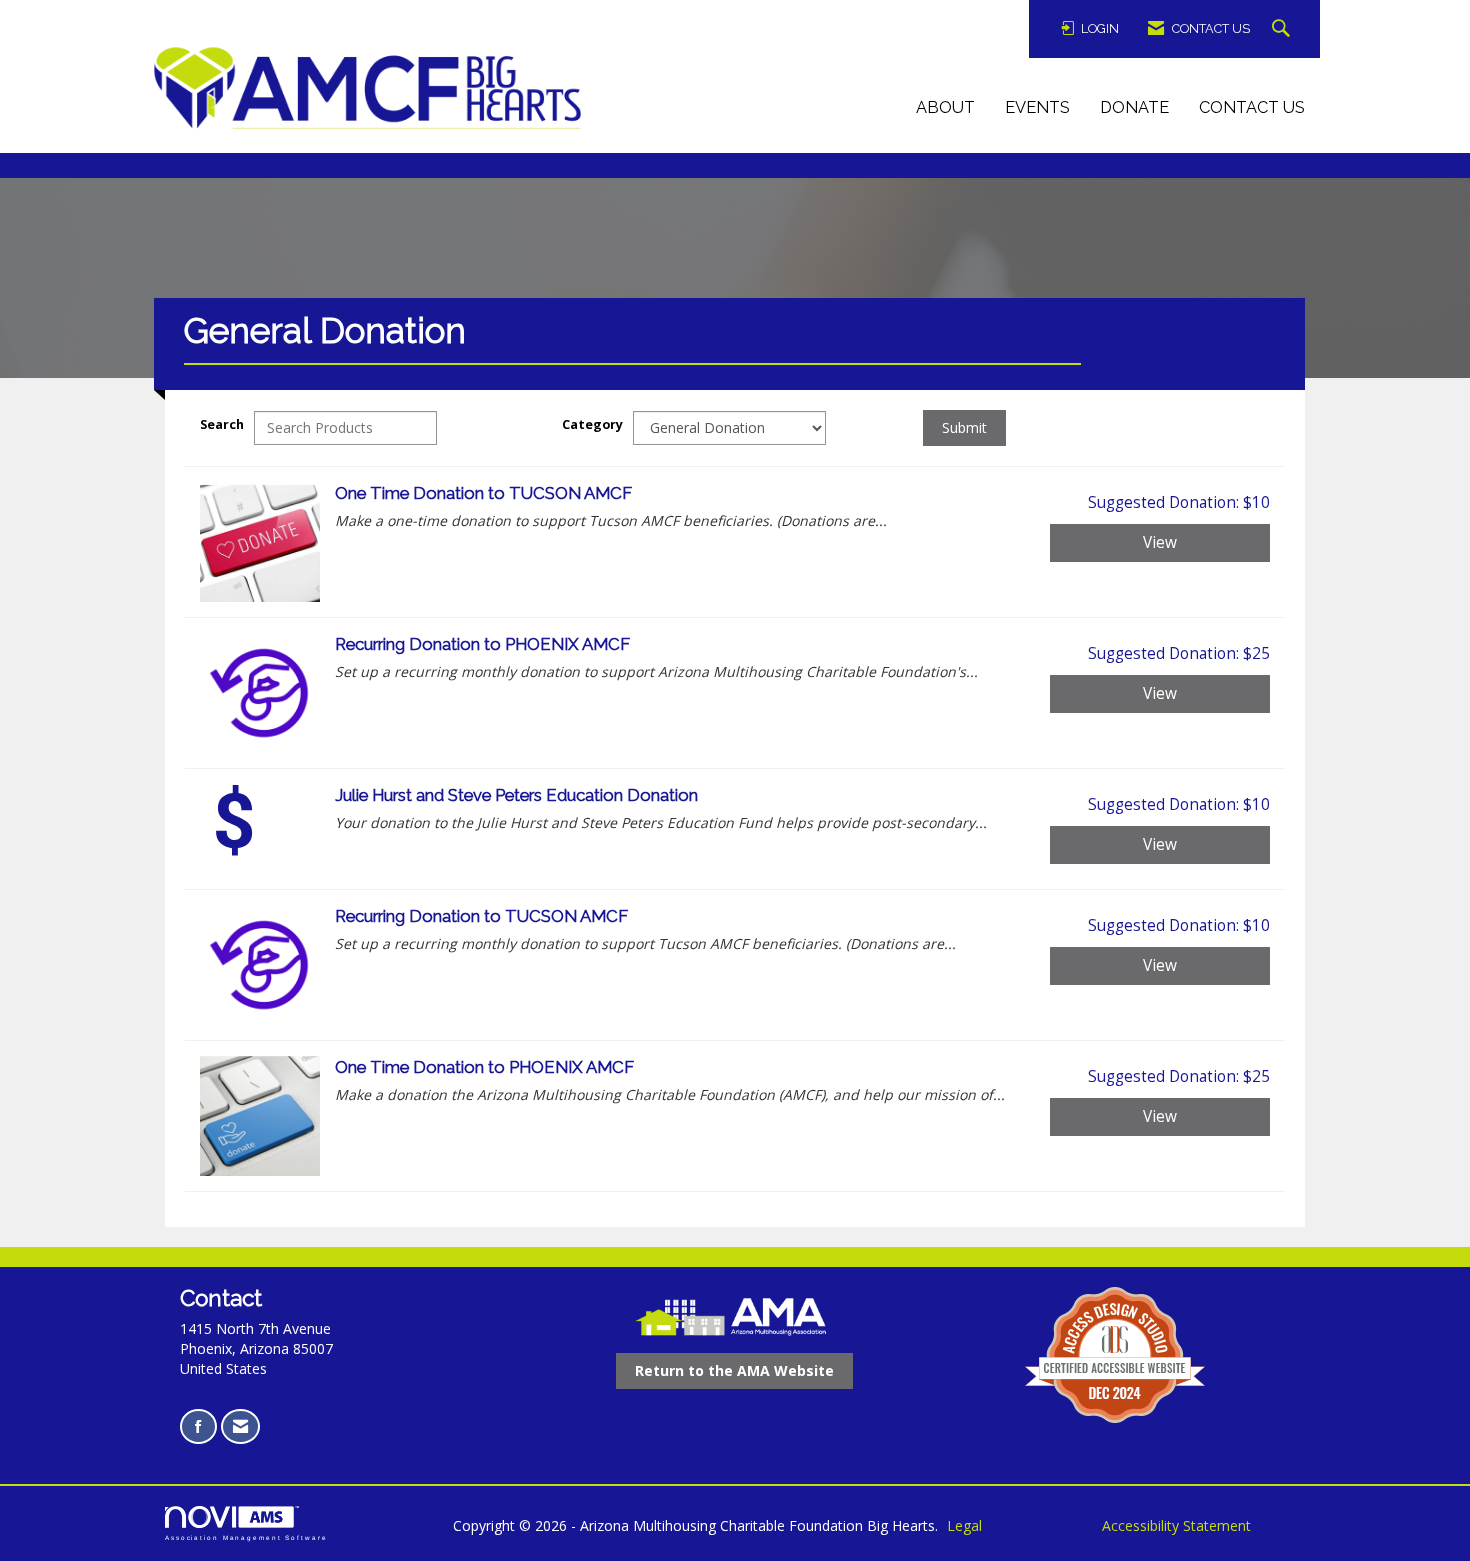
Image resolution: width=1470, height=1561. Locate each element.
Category (592, 424)
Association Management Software (246, 1537)
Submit (964, 427)
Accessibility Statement (1176, 1525)
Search (222, 424)
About (945, 107)
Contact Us (1252, 107)
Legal (964, 1525)
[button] (1283, 29)
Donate (1134, 107)
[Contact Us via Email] (240, 1426)
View (1160, 542)
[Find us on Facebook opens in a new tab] (198, 1426)
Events (1037, 107)
